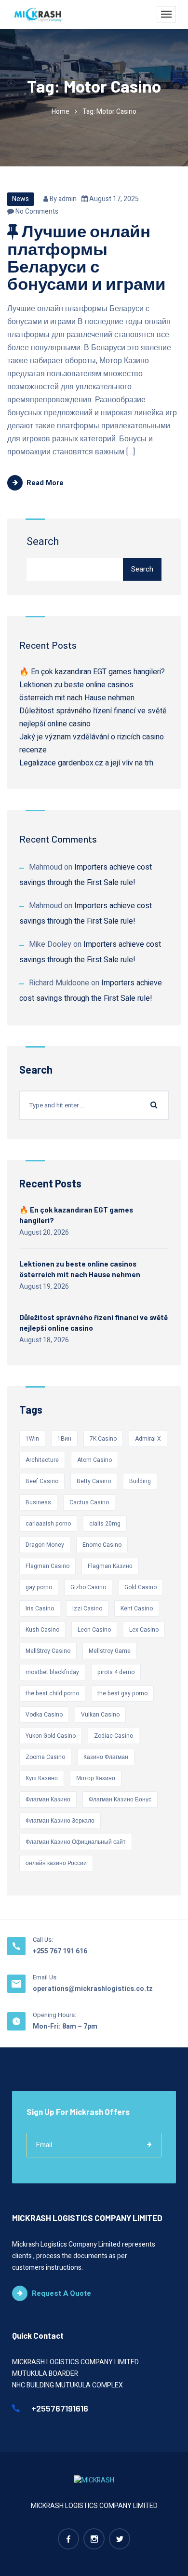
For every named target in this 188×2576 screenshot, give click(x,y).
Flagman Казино (110, 1566)
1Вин (64, 1439)
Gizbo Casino (88, 1587)
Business (38, 1502)
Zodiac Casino (114, 1736)
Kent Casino (137, 1608)
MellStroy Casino (48, 1651)
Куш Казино (42, 1778)
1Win (32, 1439)
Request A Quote (61, 2293)
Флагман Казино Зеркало (60, 1821)
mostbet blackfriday (52, 1672)
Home (60, 112)
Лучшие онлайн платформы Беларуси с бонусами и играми (87, 257)
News (20, 199)
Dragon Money (45, 1545)
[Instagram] (94, 2539)
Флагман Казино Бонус (120, 1799)
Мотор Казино (96, 1778)
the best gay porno (122, 1693)
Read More (45, 483)
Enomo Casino (102, 1545)
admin (67, 199)
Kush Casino (42, 1630)
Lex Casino (144, 1630)
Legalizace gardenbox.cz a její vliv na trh (86, 763)
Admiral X (148, 1439)
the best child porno (52, 1693)
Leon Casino (94, 1630)
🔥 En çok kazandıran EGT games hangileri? (92, 672)
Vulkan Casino (100, 1715)
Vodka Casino (44, 1715)
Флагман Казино (48, 1799)
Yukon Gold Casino (51, 1736)
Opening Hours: (54, 2015)
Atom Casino (94, 1460)
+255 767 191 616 (60, 1951)
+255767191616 (59, 2408)
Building (140, 1481)
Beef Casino (42, 1481)
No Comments (36, 211)
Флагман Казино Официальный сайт (76, 1842)
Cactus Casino (89, 1502)
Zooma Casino (45, 1757)
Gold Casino (141, 1587)
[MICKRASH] (39, 14)
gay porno (39, 1587)
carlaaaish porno (48, 1524)
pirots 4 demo (116, 1672)
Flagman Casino (47, 1566)
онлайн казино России (56, 1863)
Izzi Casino (87, 1608)
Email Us (45, 1977)
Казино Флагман (106, 1757)
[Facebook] (68, 2539)
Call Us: (43, 1940)
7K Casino (103, 1439)
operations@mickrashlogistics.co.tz (93, 1989)
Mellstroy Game (110, 1651)
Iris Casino (40, 1608)
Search (43, 542)
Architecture (42, 1460)
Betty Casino (94, 1481)
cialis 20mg (105, 1524)
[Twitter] (120, 2539)
